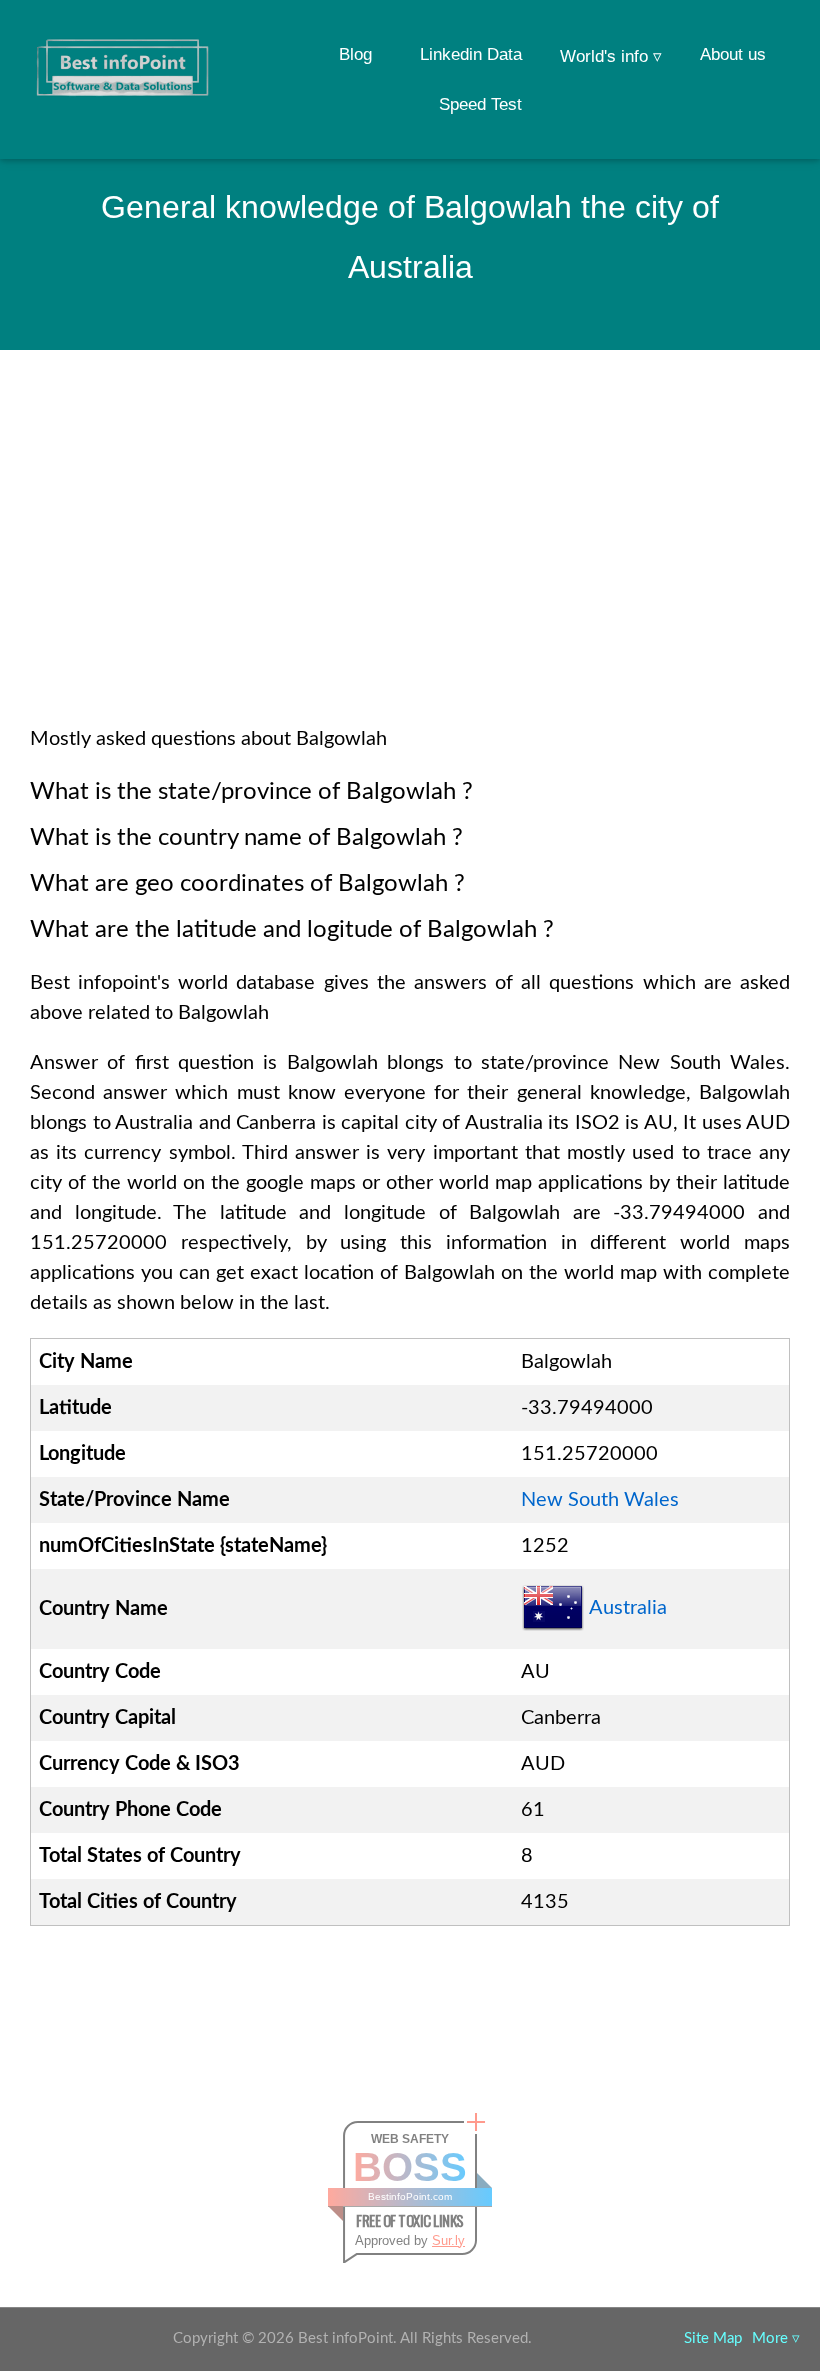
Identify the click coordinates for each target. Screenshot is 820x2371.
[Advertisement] (410, 564)
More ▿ (776, 2338)
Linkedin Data (471, 54)
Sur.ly (448, 2240)
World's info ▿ (611, 56)
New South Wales (600, 1500)
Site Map (713, 2338)
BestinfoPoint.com (410, 2196)
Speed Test (480, 104)
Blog (355, 54)
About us (733, 54)
